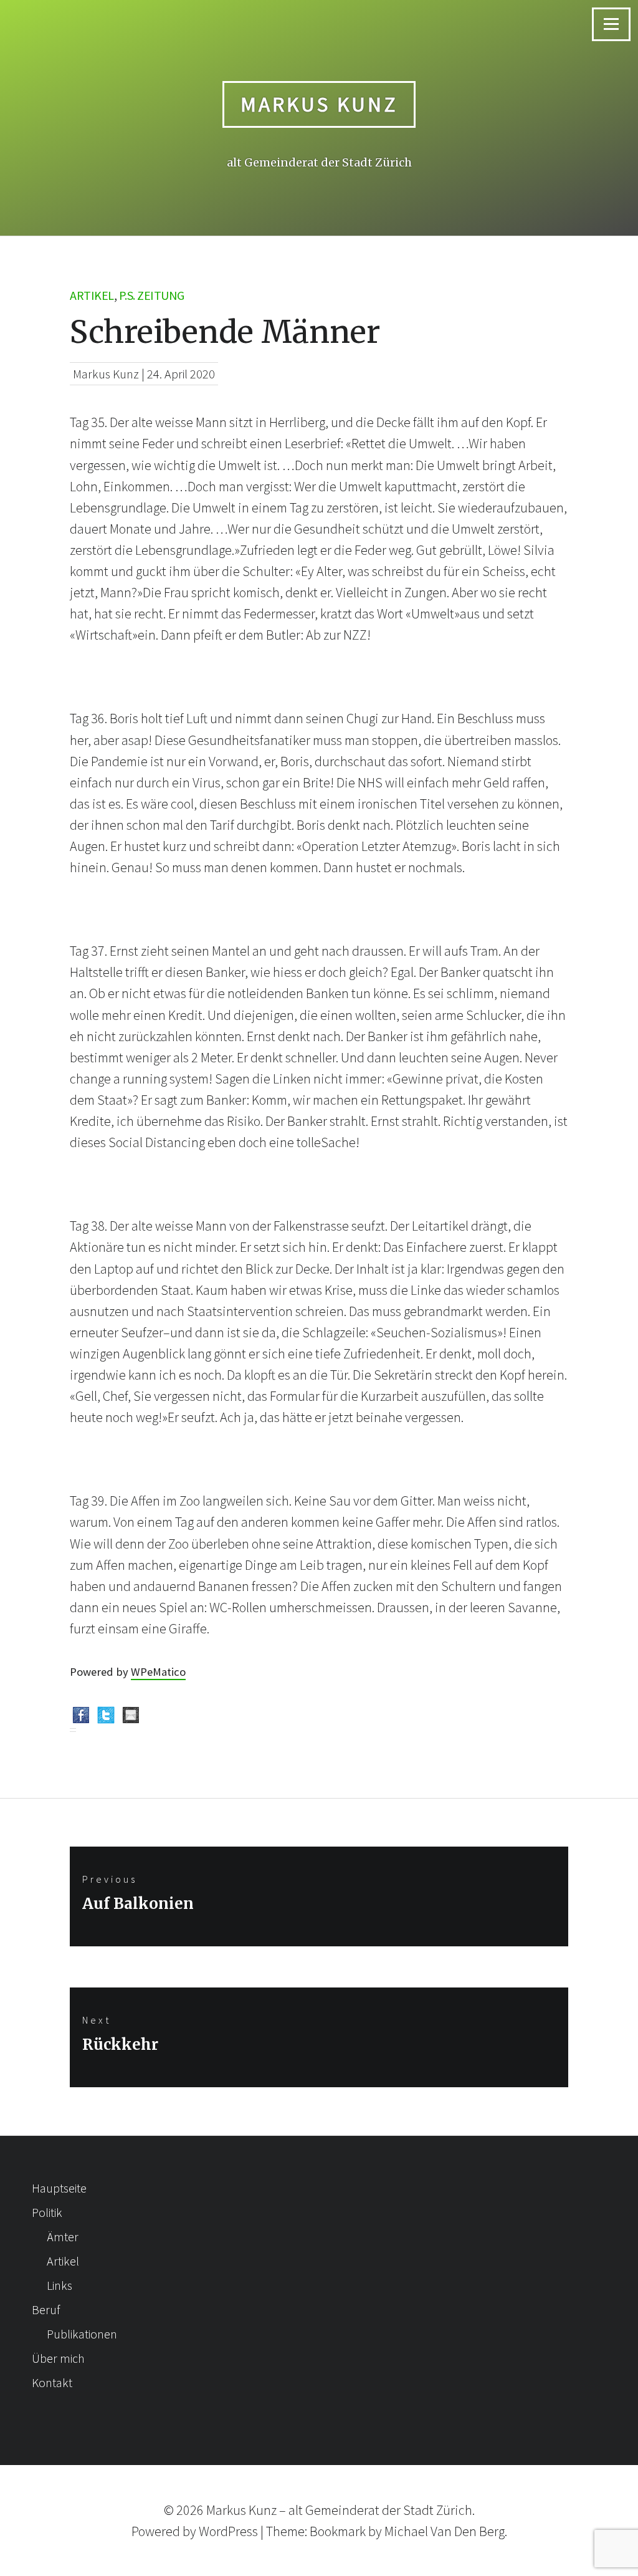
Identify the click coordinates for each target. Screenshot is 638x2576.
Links (60, 2285)
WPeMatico (158, 1672)
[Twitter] (106, 1718)
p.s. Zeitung (152, 295)
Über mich (58, 2358)
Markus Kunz (319, 104)
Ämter (63, 2237)
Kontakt (52, 2382)
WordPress (228, 2531)
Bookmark (338, 2531)
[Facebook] (81, 1718)
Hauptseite (59, 2188)
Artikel (92, 295)
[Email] (131, 1718)
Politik (47, 2212)
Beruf (46, 2309)
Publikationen (82, 2334)
